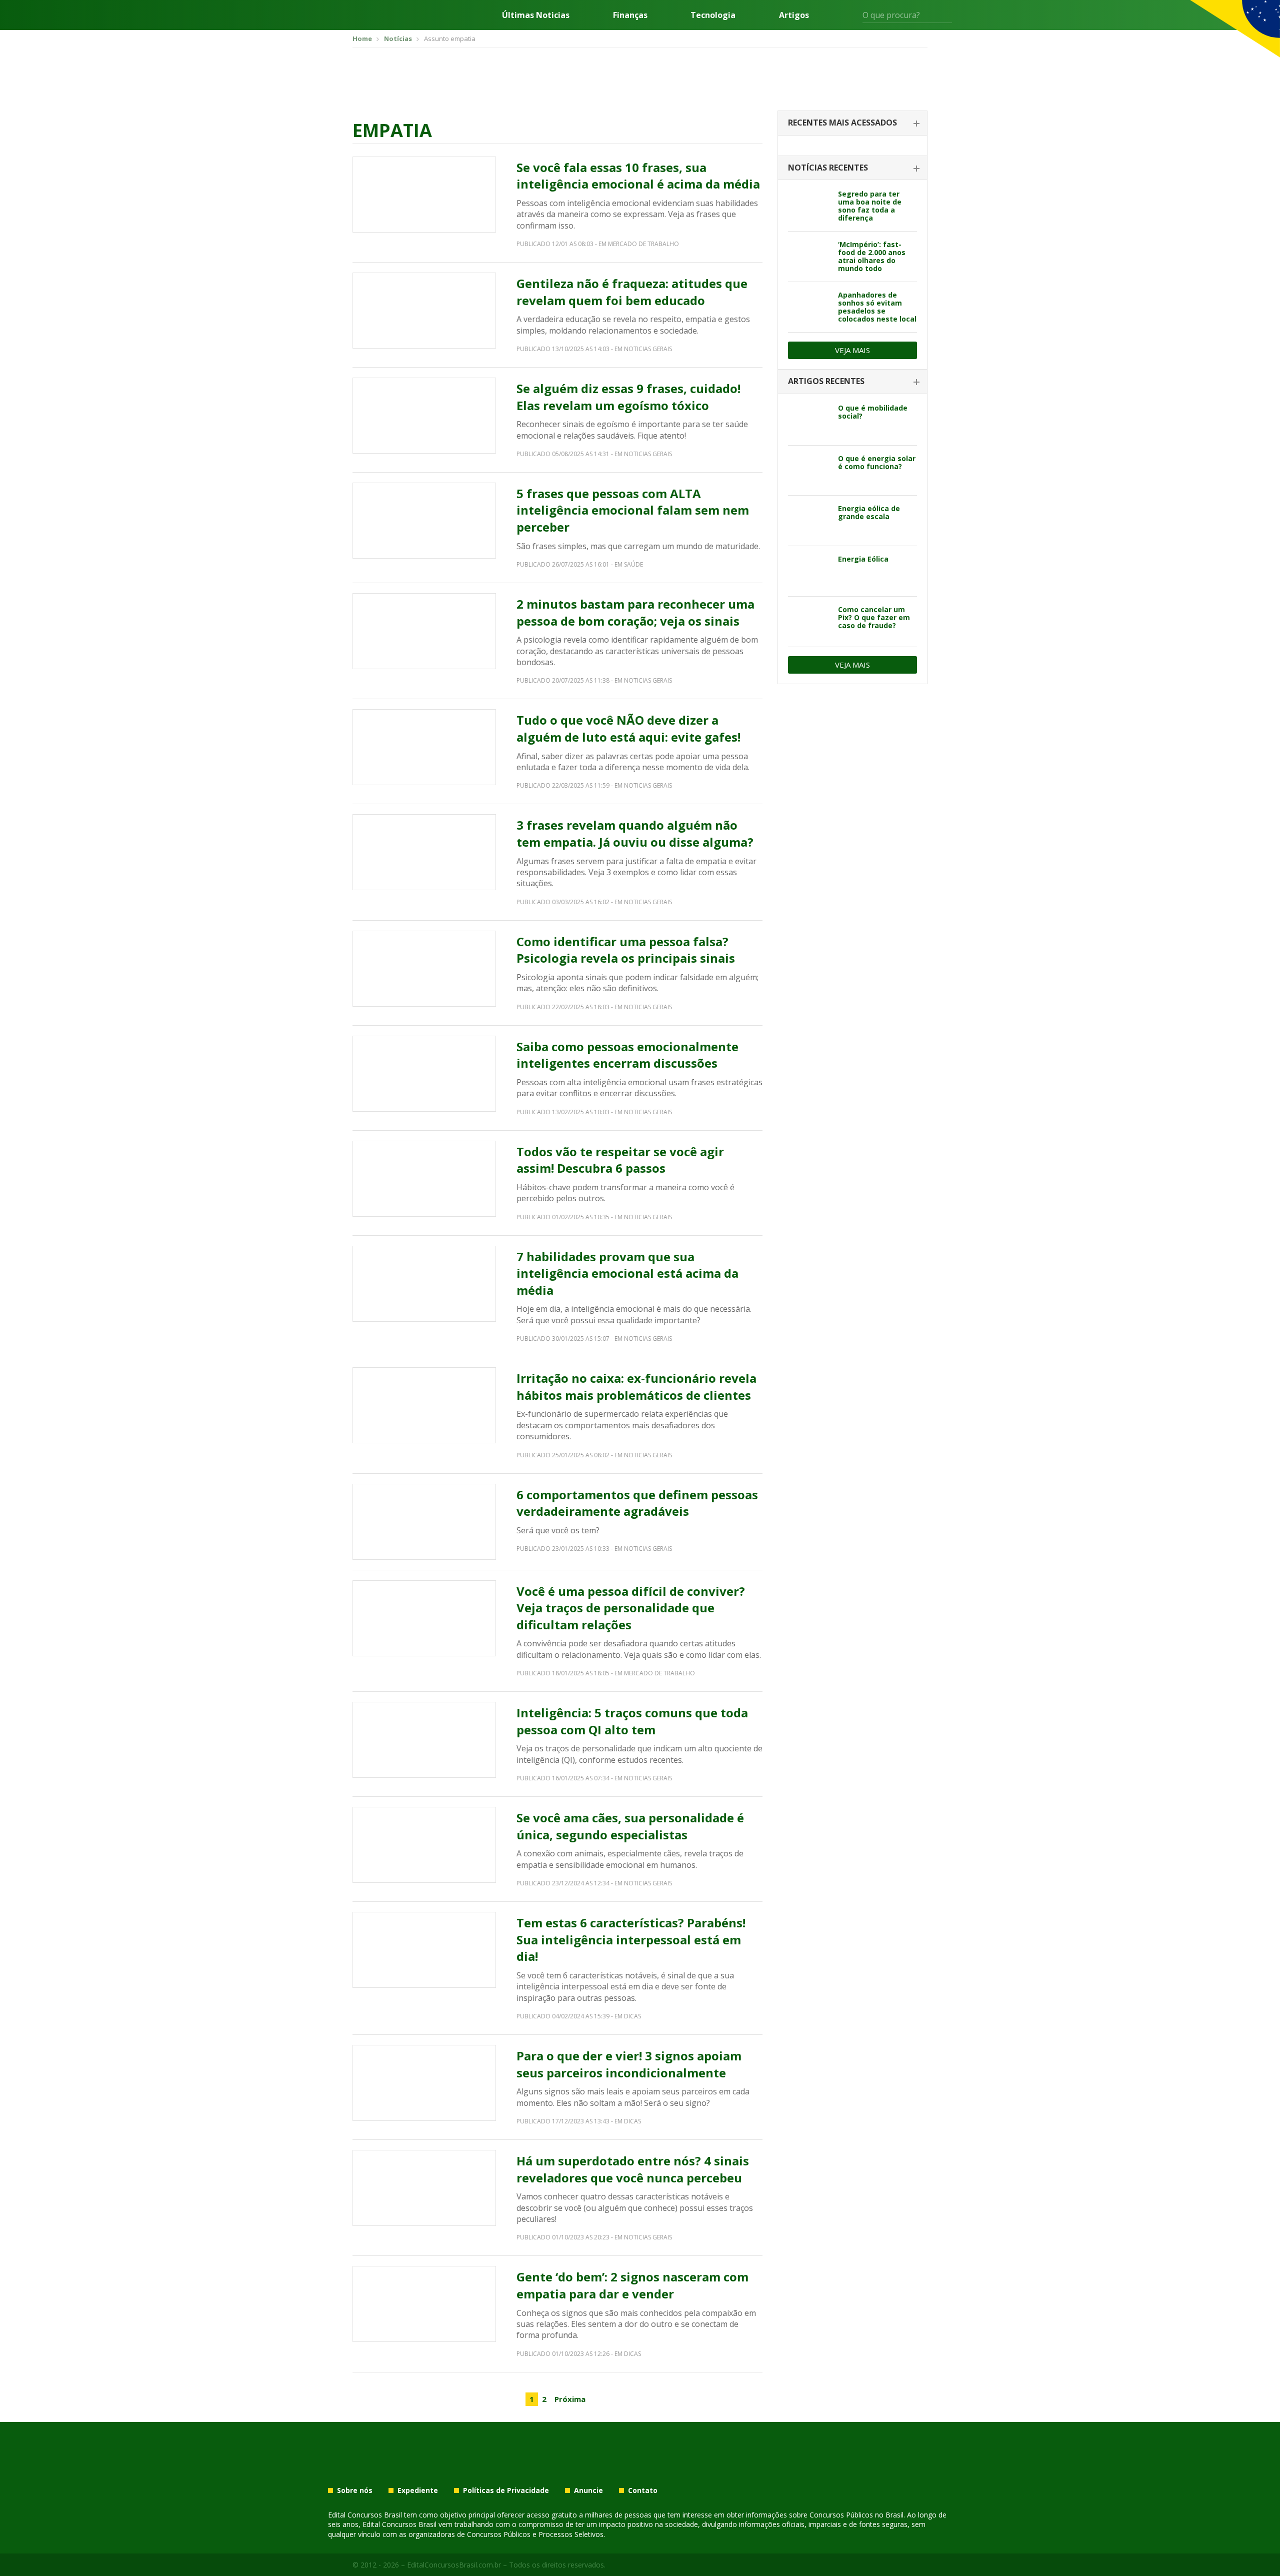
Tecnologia (713, 15)
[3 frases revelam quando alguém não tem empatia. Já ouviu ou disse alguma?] (424, 852)
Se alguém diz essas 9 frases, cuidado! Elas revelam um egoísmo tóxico (628, 397)
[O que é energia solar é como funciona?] (809, 471)
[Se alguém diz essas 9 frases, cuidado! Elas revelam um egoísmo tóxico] (424, 416)
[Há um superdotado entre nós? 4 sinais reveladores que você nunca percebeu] (424, 2188)
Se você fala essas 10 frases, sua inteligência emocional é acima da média (638, 176)
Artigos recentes (826, 381)
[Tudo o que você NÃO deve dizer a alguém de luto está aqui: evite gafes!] (424, 747)
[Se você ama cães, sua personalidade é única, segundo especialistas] (424, 1845)
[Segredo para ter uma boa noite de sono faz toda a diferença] (809, 206)
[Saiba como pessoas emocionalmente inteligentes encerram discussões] (424, 1074)
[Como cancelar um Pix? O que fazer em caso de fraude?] (809, 622)
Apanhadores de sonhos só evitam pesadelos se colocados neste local (877, 307)
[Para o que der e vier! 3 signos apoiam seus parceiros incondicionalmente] (424, 2083)
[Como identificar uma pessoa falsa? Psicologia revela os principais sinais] (424, 969)
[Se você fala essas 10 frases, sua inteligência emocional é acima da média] (424, 195)
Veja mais (852, 350)
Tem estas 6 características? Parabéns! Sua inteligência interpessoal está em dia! (631, 1939)
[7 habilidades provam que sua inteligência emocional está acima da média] (424, 1284)
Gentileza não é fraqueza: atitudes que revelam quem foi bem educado (632, 292)
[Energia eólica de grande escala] (809, 521)
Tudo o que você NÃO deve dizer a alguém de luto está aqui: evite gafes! (628, 728)
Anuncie (588, 2490)
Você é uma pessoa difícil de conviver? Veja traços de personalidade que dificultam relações (631, 1608)
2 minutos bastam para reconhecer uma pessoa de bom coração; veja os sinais (635, 612)
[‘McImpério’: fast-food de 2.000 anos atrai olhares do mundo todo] (809, 257)
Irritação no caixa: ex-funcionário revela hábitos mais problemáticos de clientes (636, 1387)
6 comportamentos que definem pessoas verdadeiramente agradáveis (637, 1503)
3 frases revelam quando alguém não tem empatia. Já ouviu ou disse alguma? (635, 833)
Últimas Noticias (536, 15)
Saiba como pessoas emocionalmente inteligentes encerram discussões (627, 1055)
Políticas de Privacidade (506, 2490)
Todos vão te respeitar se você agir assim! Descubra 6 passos (620, 1160)
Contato (643, 2490)
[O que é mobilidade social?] (809, 420)
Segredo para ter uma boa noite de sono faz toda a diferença (870, 206)
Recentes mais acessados (842, 123)
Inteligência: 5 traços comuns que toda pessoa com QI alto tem (632, 1721)
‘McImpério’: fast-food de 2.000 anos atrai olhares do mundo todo (872, 256)
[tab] (852, 123)
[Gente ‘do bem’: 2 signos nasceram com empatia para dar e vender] (424, 2304)
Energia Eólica (863, 559)
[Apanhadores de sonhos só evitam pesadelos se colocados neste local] (809, 307)
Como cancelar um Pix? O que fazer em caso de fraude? (874, 617)
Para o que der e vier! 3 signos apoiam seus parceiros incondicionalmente (629, 2064)
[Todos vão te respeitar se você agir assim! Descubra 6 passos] (424, 1179)
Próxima (570, 2399)
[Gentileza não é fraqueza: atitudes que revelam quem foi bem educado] (424, 311)
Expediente (418, 2490)
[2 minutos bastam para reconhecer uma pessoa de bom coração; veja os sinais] (424, 631)
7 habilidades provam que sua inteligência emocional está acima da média (627, 1273)
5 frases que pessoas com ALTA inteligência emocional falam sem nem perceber (633, 510)
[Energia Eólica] (809, 571)
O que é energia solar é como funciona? (877, 462)
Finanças (630, 15)
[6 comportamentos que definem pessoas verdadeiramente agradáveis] (424, 1522)
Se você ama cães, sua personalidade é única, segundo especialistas (630, 1826)
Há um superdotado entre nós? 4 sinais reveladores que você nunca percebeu (633, 2169)
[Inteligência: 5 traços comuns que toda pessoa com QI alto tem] (424, 1740)
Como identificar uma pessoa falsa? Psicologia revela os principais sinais (626, 950)
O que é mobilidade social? (873, 412)
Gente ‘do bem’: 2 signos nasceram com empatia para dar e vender (632, 2285)
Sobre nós (355, 2490)
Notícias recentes (828, 168)
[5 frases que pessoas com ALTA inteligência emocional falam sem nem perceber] (424, 521)
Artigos (794, 15)
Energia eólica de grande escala (869, 512)
